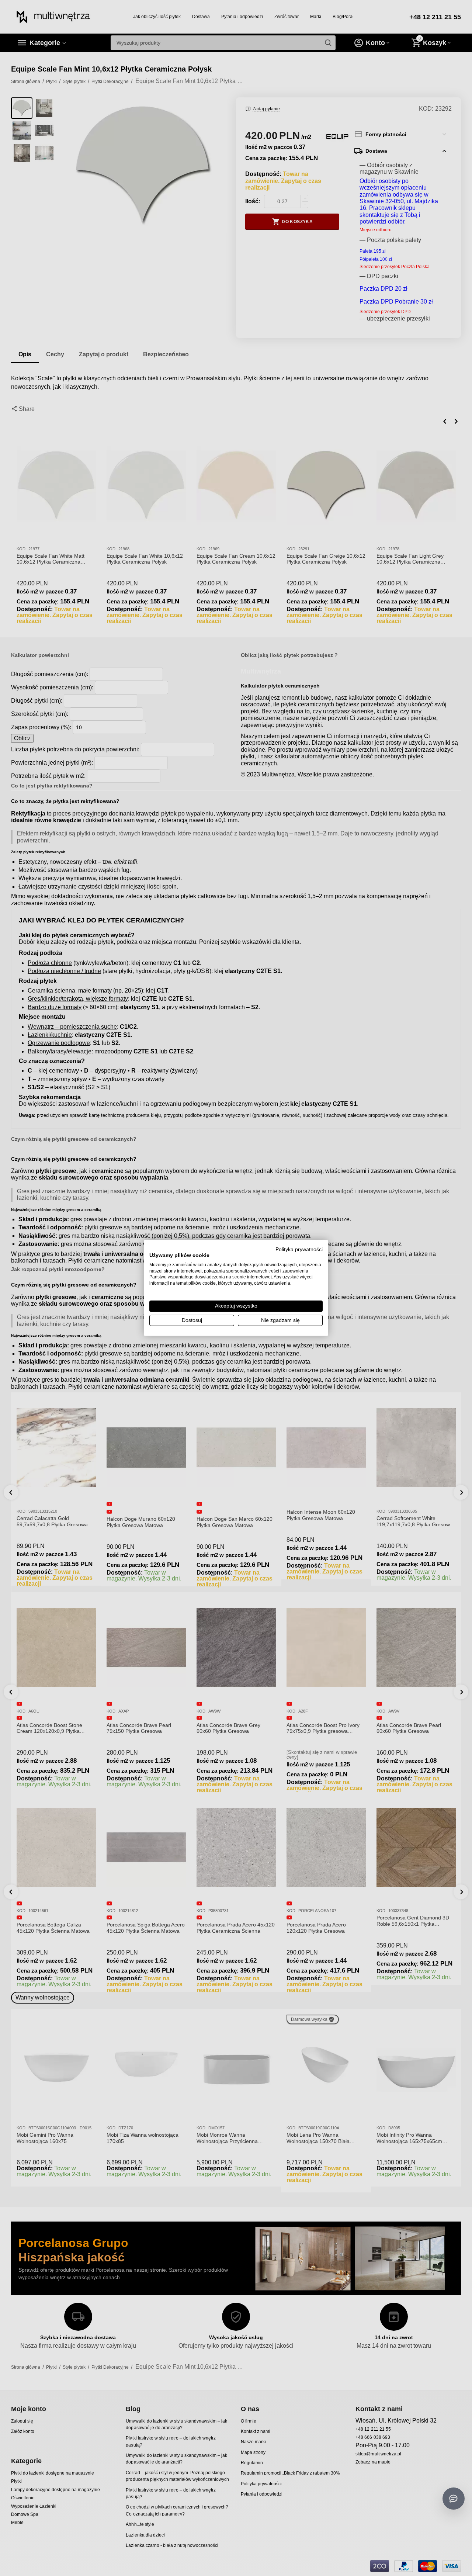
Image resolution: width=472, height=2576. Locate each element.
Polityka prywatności (299, 1249)
